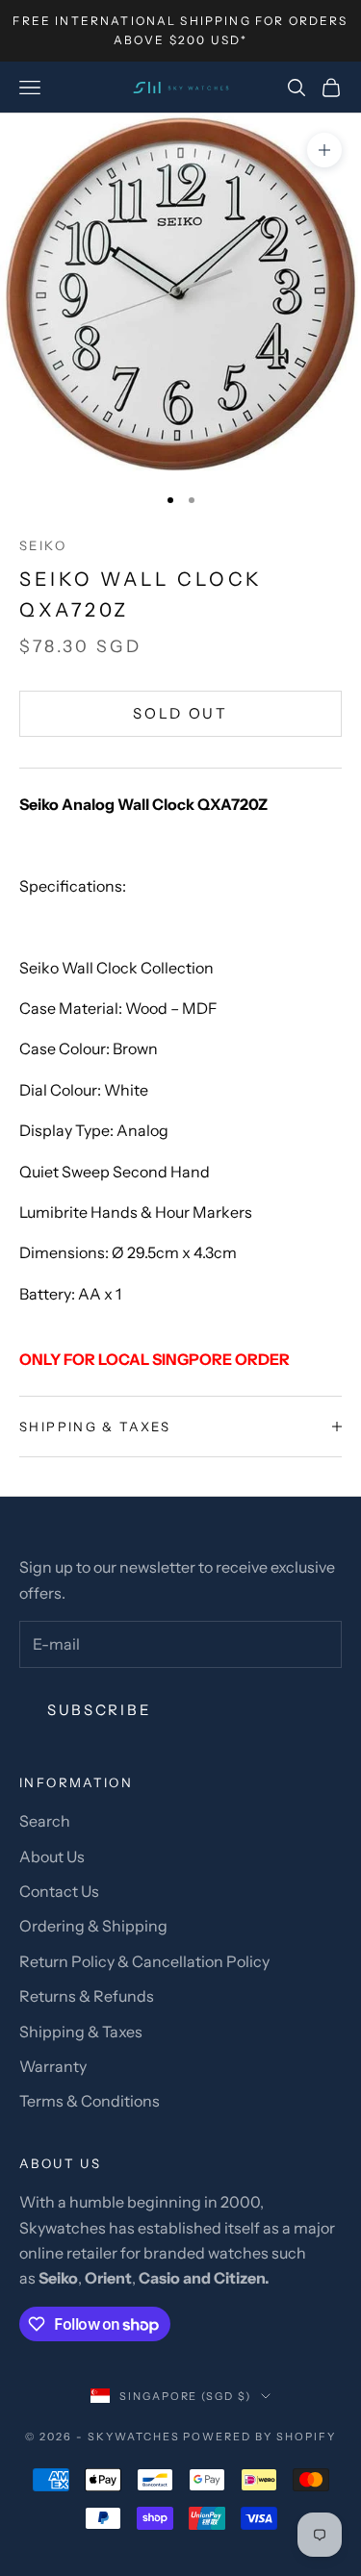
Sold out (180, 713)
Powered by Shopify (259, 2437)
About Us (52, 1856)
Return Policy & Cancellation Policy (144, 1961)
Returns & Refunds (87, 1996)
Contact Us (59, 1891)
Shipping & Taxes (81, 2032)
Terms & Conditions (90, 2101)
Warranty (53, 2066)
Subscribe (99, 1710)
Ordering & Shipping (93, 1926)
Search (45, 1821)
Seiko (43, 545)
